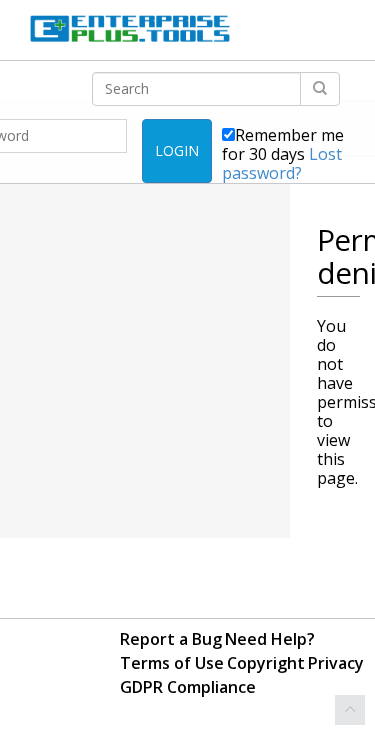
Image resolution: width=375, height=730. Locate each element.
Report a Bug (171, 639)
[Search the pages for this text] (320, 89)
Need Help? (270, 639)
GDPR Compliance (188, 687)
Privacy (336, 663)
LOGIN (177, 150)
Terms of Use (172, 663)
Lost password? (282, 163)
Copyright (266, 663)
